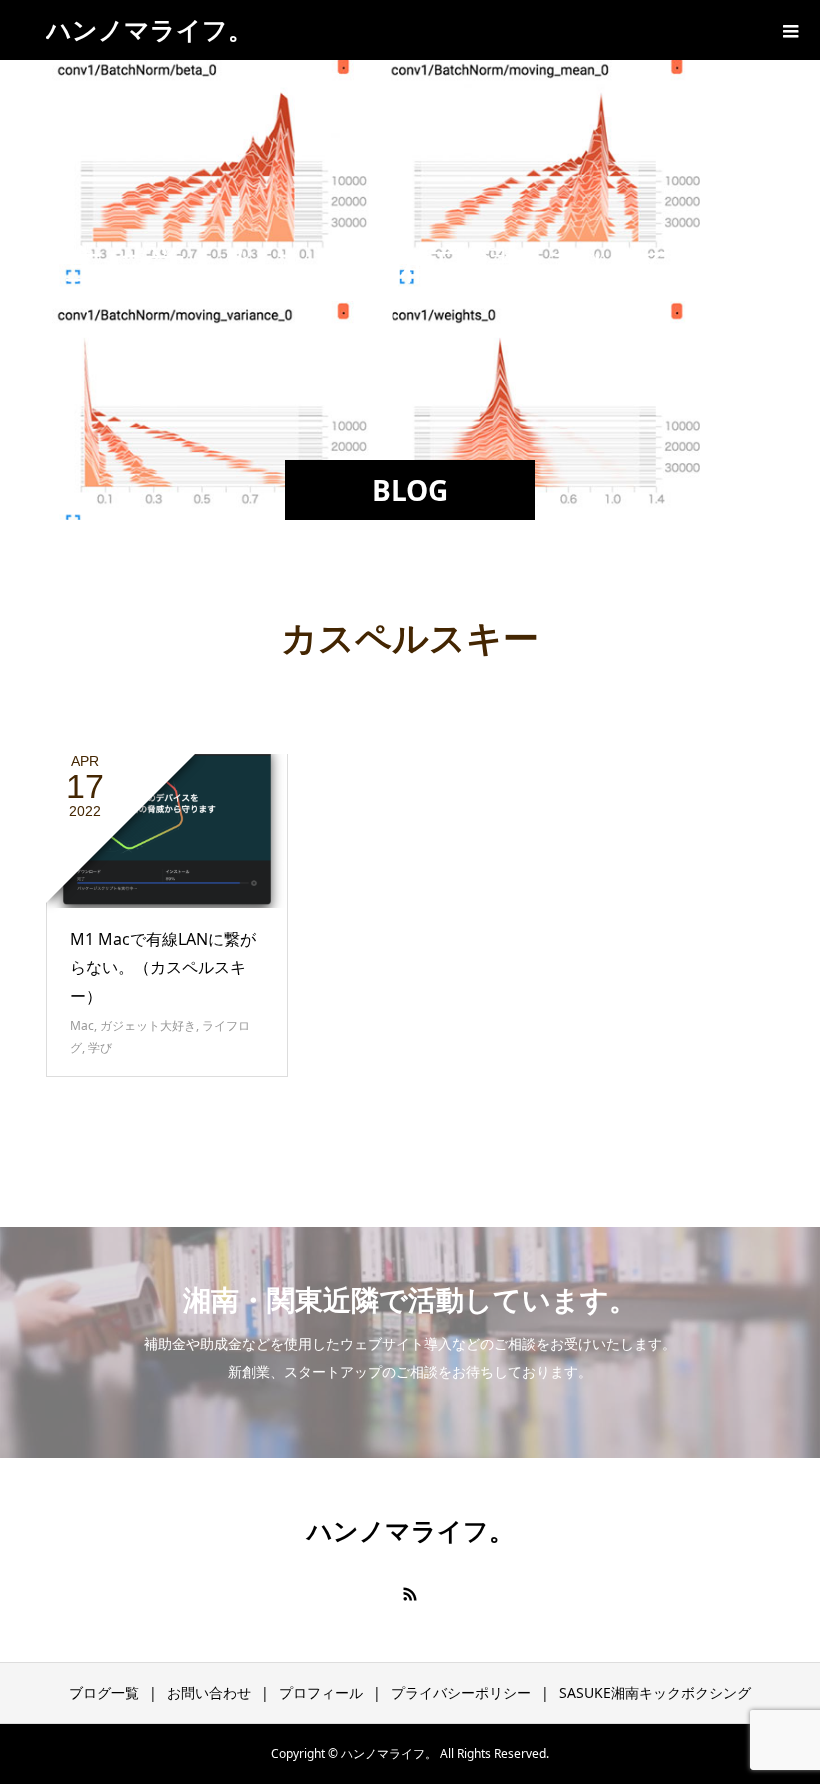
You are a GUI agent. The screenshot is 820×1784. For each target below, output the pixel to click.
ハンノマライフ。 (149, 29)
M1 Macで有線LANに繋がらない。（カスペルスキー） (163, 968)
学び (100, 1047)
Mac (82, 1025)
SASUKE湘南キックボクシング (655, 1692)
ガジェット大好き (148, 1025)
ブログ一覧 (104, 1692)
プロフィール (321, 1692)
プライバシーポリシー (461, 1692)
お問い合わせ (209, 1692)
